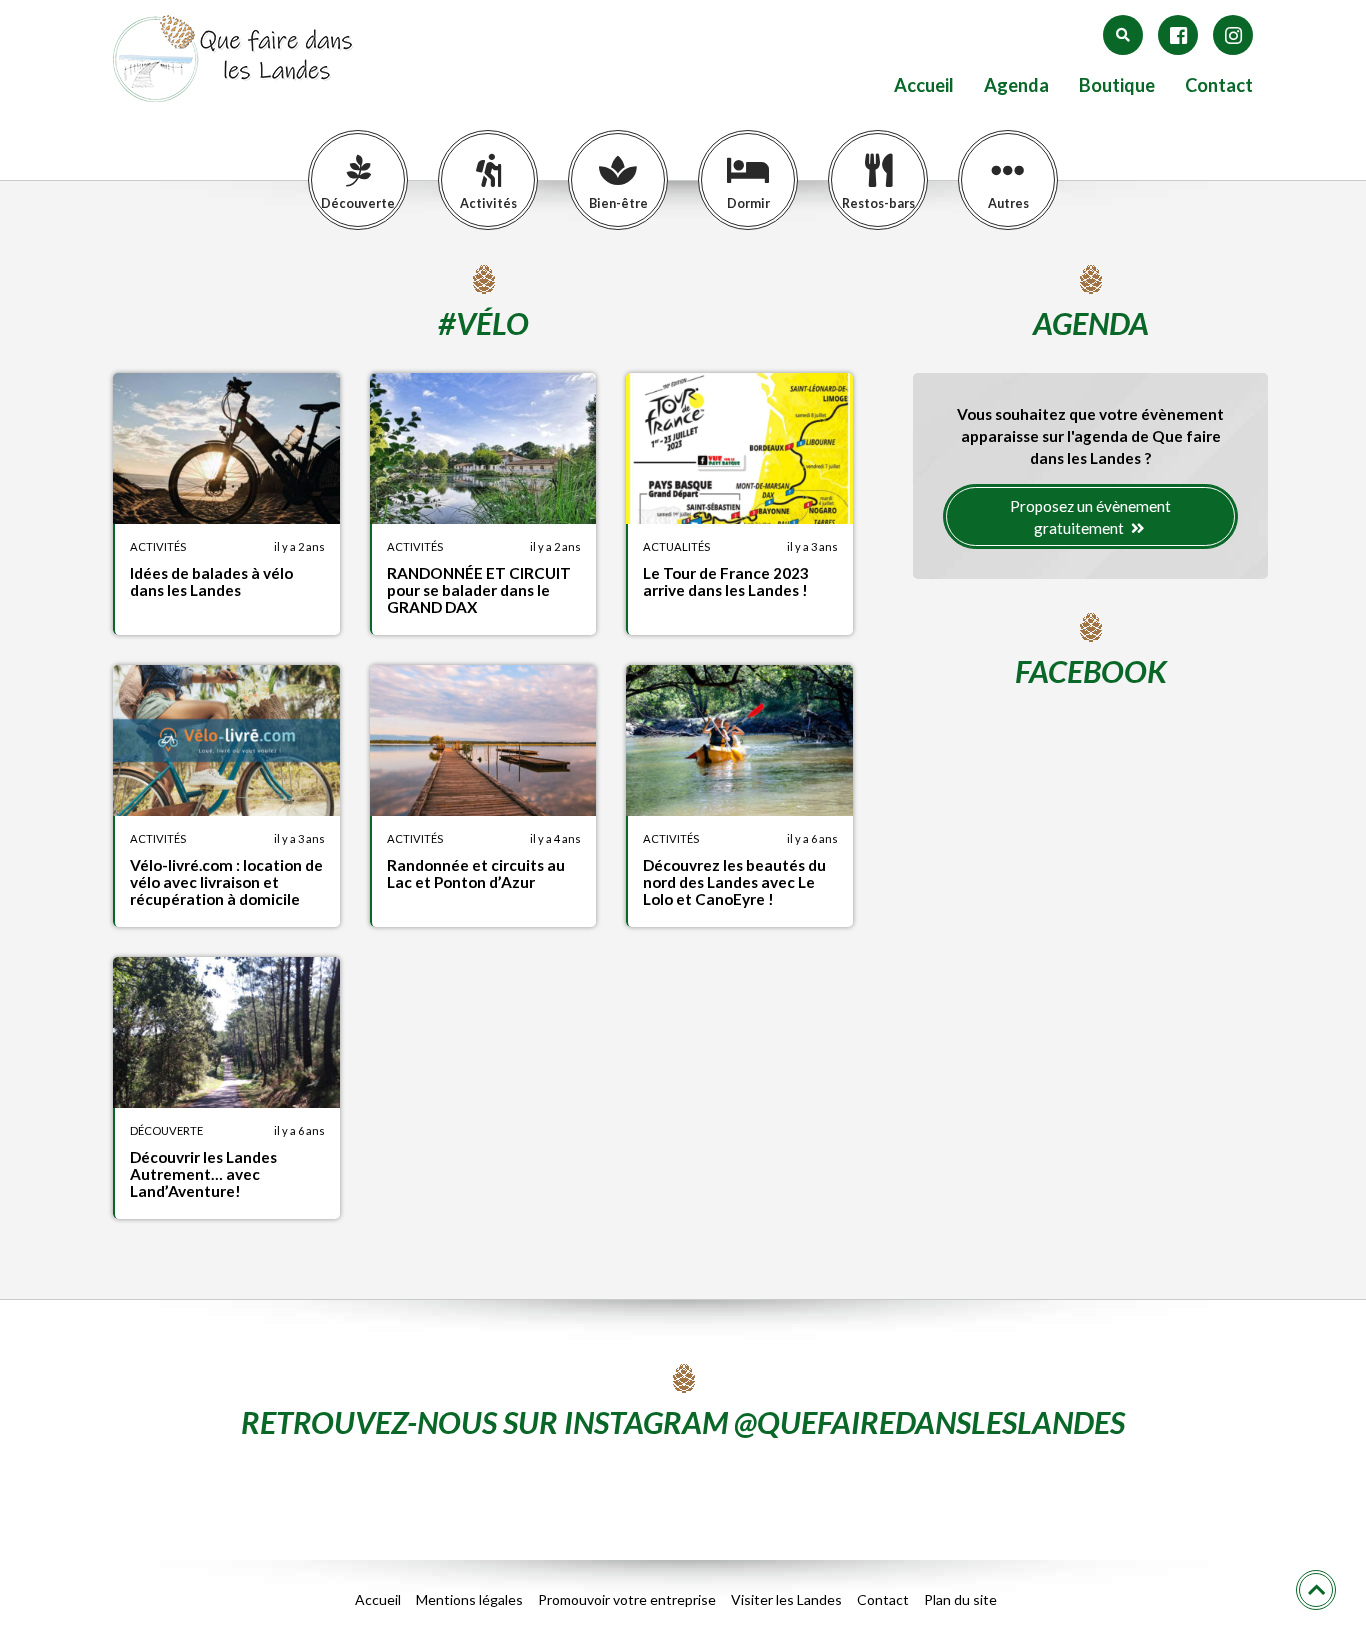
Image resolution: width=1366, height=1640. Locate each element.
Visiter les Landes (786, 1599)
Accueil (924, 85)
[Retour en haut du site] (1316, 1590)
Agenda (1016, 85)
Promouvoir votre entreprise (627, 1599)
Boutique (1117, 85)
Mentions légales (469, 1599)
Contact (1219, 85)
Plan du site (960, 1599)
